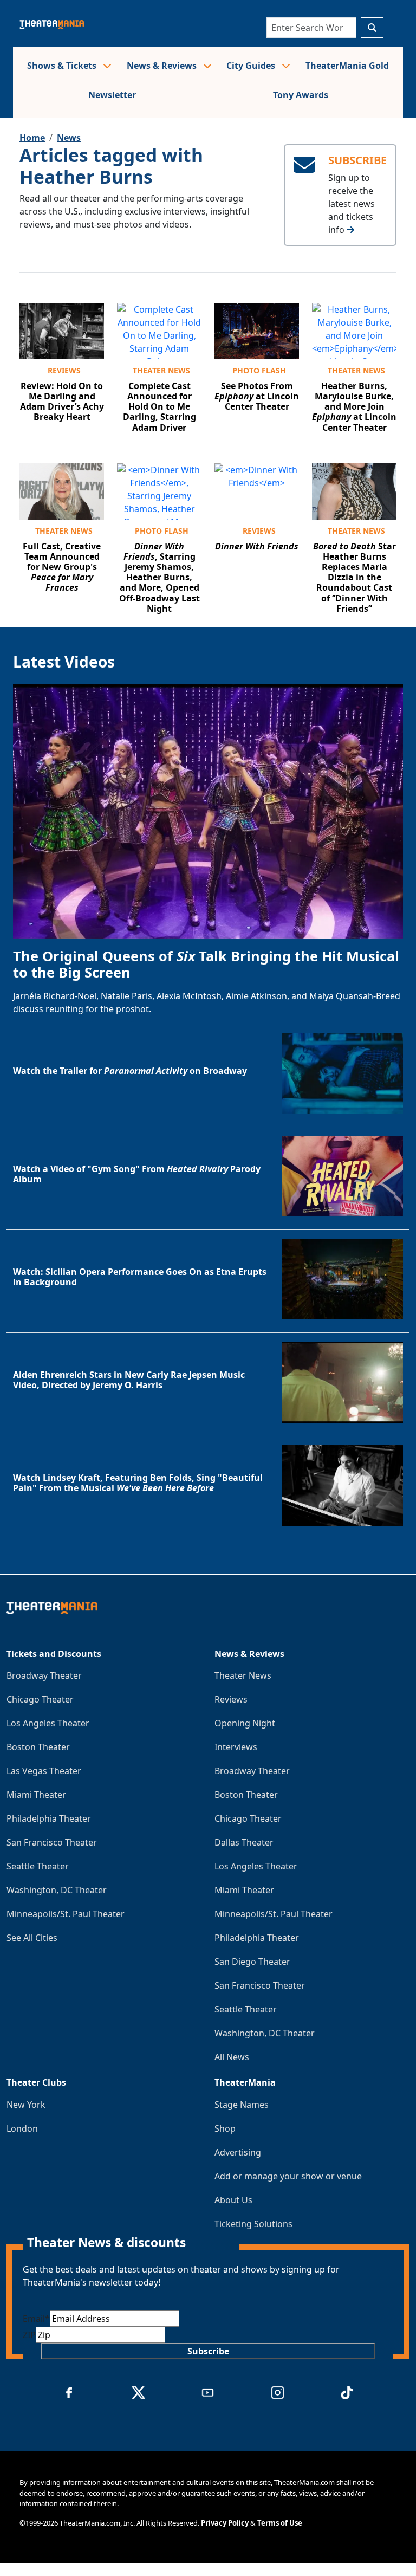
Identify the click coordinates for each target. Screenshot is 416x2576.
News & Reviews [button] (163, 66)
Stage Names (242, 2105)
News (69, 138)
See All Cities (32, 1938)
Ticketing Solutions (253, 2224)
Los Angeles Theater (48, 1723)
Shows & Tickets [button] (63, 66)
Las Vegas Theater (44, 1771)
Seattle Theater (38, 1866)
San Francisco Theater (52, 1842)
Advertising (238, 2152)
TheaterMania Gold (347, 66)
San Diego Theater (252, 1962)
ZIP (29, 2335)
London (22, 2128)
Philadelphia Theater (49, 1818)
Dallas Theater (244, 1842)
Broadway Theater (44, 1675)
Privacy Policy (225, 2523)
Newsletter (112, 95)
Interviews (236, 1747)
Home (32, 138)
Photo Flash (259, 370)
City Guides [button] (252, 66)
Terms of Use (280, 2523)
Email (36, 2319)
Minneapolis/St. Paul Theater (66, 1914)
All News (232, 2057)
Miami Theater (36, 1795)
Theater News (161, 370)
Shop (225, 2128)
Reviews (64, 370)
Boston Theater (38, 1747)
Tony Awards (301, 95)
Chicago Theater (40, 1699)
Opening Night (245, 1723)
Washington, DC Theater (57, 1890)
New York (26, 2105)
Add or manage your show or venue (288, 2176)
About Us (233, 2200)
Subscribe (208, 2351)
